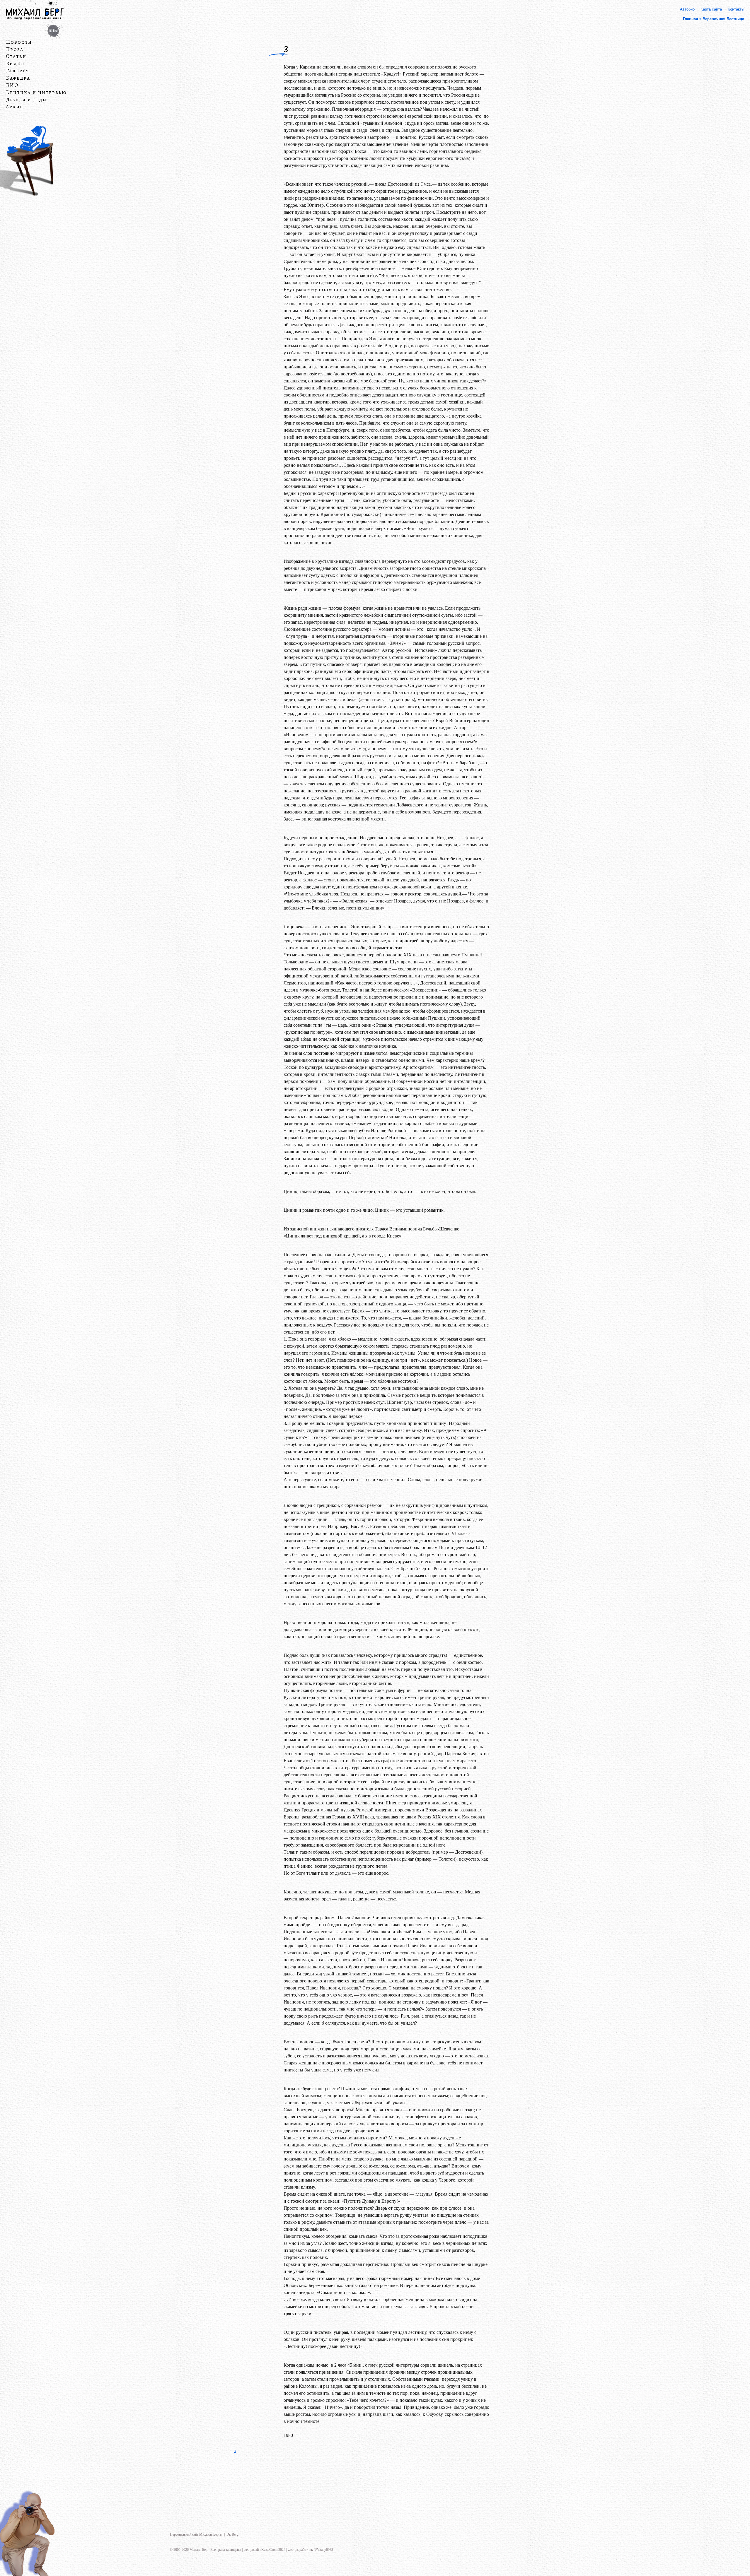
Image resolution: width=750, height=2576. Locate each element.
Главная (691, 19)
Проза (15, 49)
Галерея (18, 71)
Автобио (687, 9)
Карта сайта (711, 9)
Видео (15, 64)
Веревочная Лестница (723, 19)
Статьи (16, 57)
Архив (15, 107)
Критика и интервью (36, 93)
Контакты (736, 9)
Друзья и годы (27, 100)
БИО (12, 85)
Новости (19, 42)
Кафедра (18, 78)
